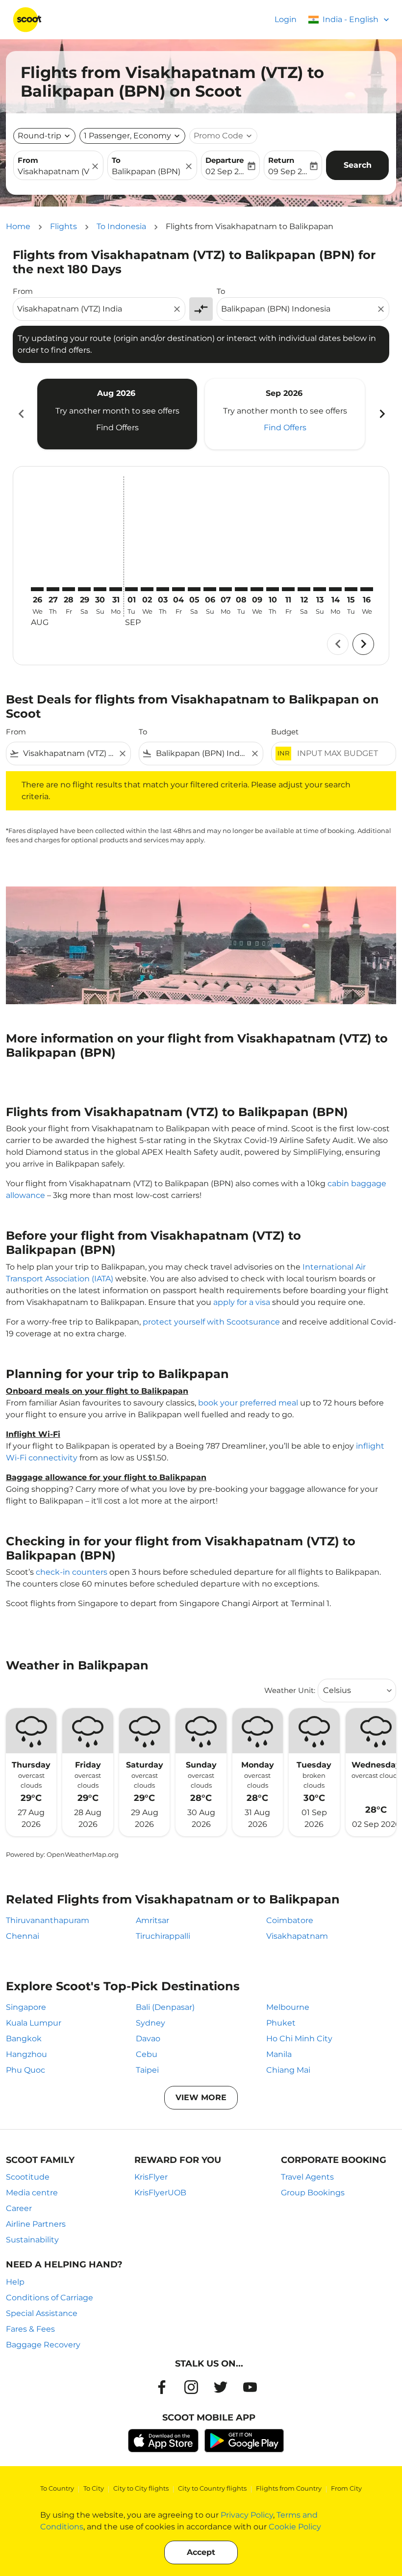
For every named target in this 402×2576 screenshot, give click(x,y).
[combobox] (94, 309)
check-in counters (72, 1572)
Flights (63, 226)
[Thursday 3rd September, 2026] (163, 589)
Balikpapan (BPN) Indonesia (148, 171)
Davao (148, 2039)
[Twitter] (221, 2387)
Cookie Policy (295, 2527)
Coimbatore (290, 1920)
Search (358, 165)
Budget (285, 732)
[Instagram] (191, 2387)
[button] (132, 136)
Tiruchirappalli (163, 1936)
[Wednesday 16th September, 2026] (367, 589)
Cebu (147, 2054)
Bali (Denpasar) (165, 2007)
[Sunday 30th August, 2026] (100, 589)
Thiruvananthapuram (48, 1920)
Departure (225, 160)
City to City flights (141, 2488)
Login (286, 19)
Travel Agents (307, 2177)
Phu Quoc (25, 2070)
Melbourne (288, 2007)
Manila (279, 2054)
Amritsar (152, 1920)
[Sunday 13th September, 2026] (320, 589)
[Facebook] (162, 2387)
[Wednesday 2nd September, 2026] (147, 589)
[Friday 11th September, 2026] (288, 589)
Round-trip (39, 136)
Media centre (32, 2193)
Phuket (281, 2023)
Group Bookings (313, 2193)
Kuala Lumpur (34, 2023)
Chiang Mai (288, 2070)
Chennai (23, 1936)
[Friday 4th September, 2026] (178, 589)
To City (94, 2488)
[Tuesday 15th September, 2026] (351, 589)
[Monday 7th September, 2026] (226, 589)
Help (15, 2282)
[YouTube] (250, 2387)
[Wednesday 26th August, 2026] (37, 589)
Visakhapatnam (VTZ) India (53, 171)
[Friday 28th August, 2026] (69, 589)
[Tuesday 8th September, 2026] (241, 589)
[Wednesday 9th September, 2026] (257, 589)
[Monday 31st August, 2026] (116, 589)
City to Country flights (212, 2488)
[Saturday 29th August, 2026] (84, 589)
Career (19, 2208)
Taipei (147, 2070)
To (116, 160)
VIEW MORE (201, 2097)
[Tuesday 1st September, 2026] (131, 589)
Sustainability (32, 2240)
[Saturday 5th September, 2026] (194, 589)
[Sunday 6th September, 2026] (210, 589)
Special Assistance (42, 2313)
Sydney (151, 2023)
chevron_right (381, 414)
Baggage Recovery (43, 2345)
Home (18, 226)
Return (281, 160)
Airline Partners (36, 2224)
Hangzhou (26, 2054)
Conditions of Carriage (50, 2298)
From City (346, 2488)
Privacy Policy (247, 2515)
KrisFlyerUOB (160, 2193)
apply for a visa (242, 1302)
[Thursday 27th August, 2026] (53, 589)
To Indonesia (121, 226)
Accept (201, 2552)
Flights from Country (289, 2488)
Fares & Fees (30, 2329)
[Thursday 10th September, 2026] (273, 589)
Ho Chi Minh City (299, 2039)
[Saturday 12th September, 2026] (304, 589)
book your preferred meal (248, 1403)
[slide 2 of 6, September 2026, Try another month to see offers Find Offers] (285, 414)
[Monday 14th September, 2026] (335, 589)
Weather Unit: (290, 1690)
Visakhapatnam (297, 1936)
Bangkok (24, 2039)
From (28, 160)
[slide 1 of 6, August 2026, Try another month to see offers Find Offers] (117, 414)
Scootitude (28, 2177)
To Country (57, 2488)
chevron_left (21, 414)
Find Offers (117, 428)
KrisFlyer (151, 2177)
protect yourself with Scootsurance (211, 1322)
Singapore (26, 2007)
